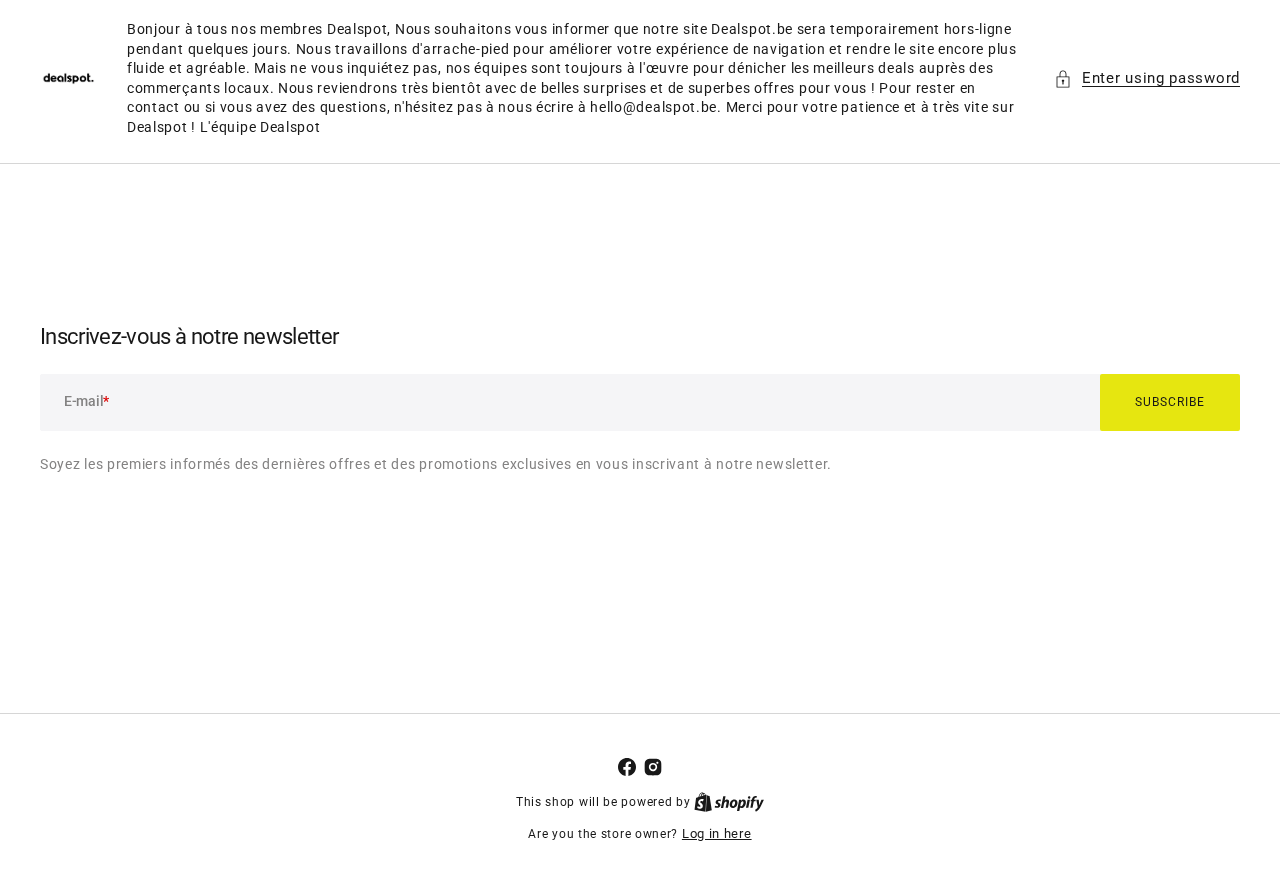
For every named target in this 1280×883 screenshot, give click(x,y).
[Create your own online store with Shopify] (729, 801)
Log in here (717, 833)
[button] (1147, 78)
